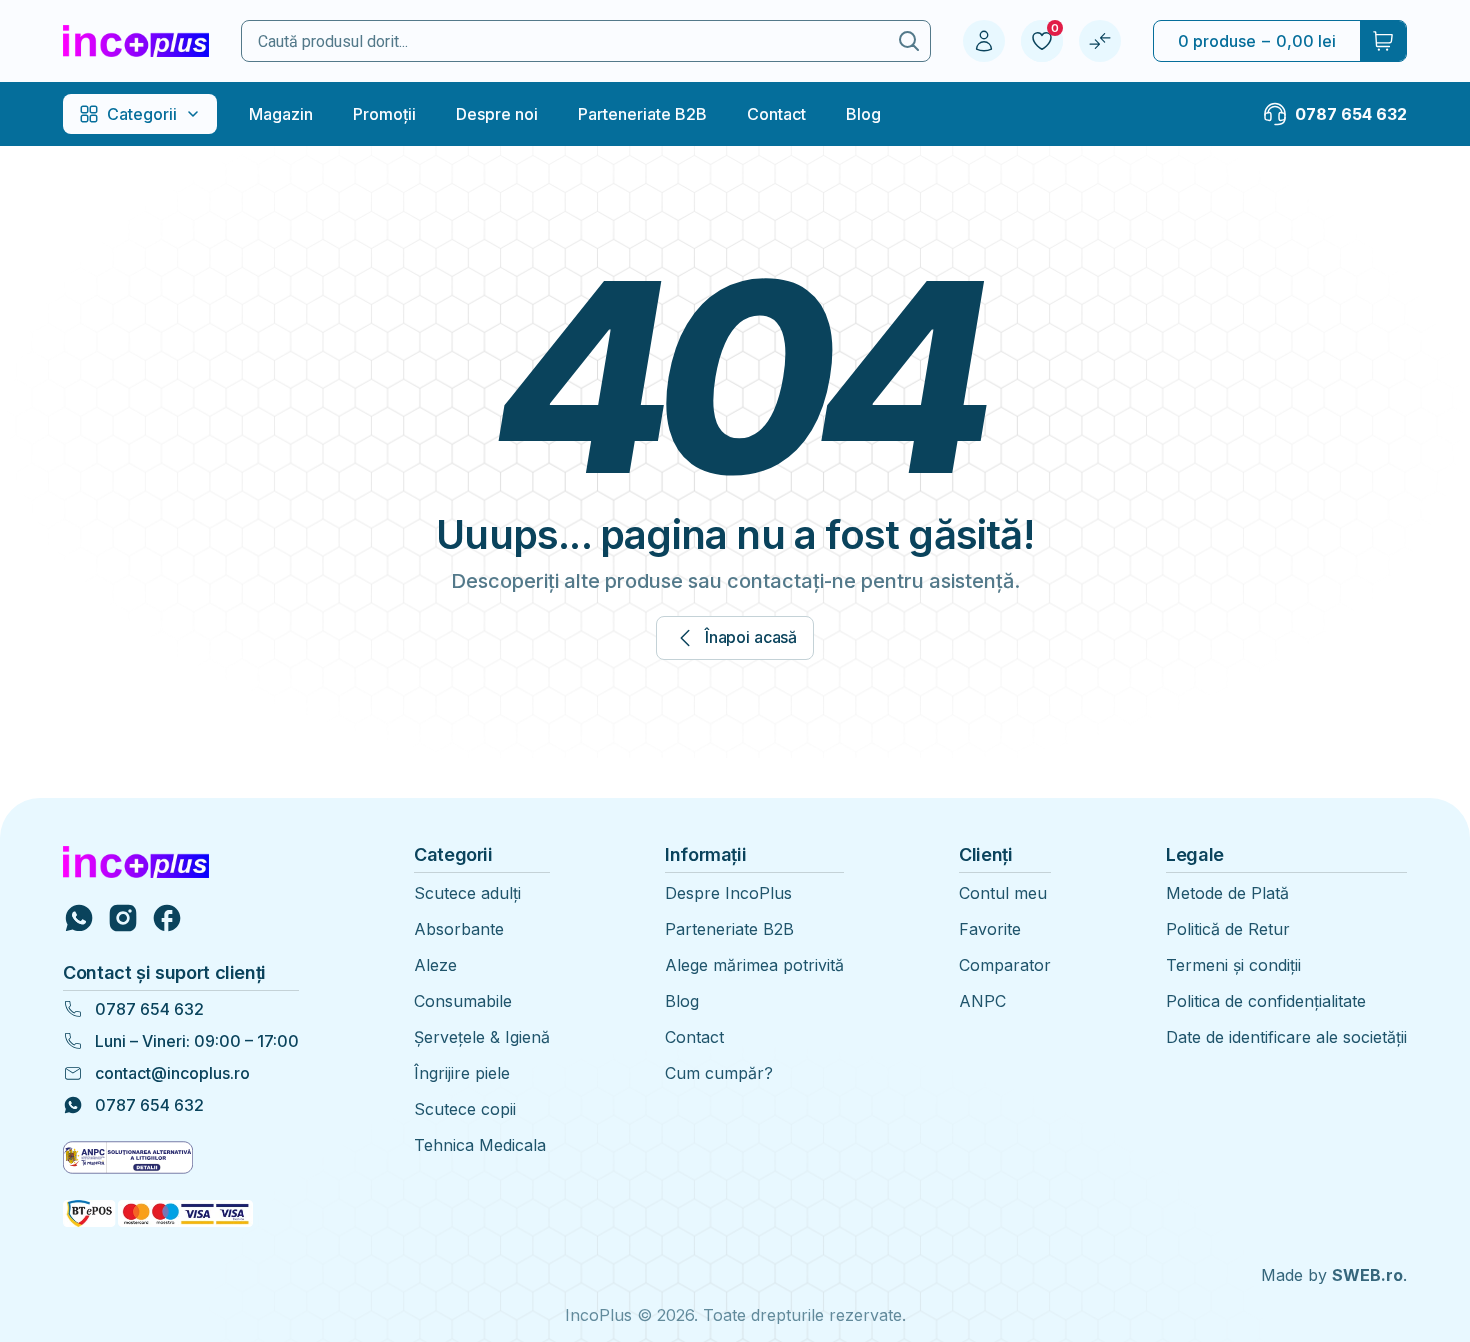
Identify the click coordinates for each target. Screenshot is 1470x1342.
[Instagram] (123, 918)
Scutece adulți (467, 893)
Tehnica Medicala (480, 1145)
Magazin (281, 114)
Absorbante (459, 929)
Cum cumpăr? (719, 1073)
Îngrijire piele (462, 1073)
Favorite (990, 929)
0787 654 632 (149, 1009)
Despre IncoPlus (728, 893)
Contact (776, 114)
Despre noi (497, 114)
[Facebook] (167, 918)
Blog (863, 114)
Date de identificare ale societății (1286, 1037)
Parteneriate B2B (642, 114)
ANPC (982, 1001)
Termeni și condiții (1233, 965)
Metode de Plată (1227, 893)
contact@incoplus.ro (172, 1073)
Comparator (1005, 965)
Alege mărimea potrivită (754, 965)
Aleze (435, 965)
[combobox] (565, 41)
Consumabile (463, 1001)
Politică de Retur (1228, 929)
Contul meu (1003, 893)
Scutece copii (465, 1109)
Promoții (384, 114)
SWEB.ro (1367, 1275)
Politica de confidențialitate (1266, 1001)
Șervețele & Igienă (482, 1037)
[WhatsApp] (79, 918)
